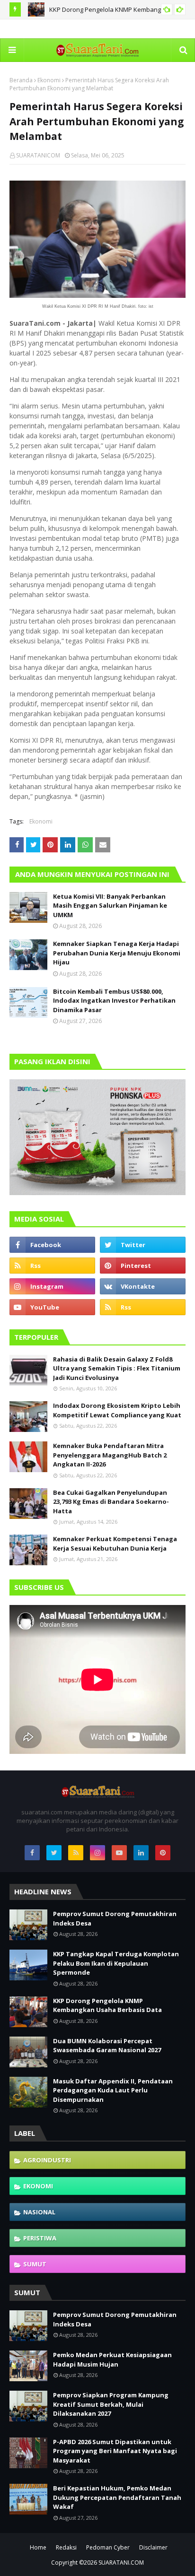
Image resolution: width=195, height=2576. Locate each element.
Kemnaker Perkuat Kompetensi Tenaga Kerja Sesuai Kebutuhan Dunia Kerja (115, 1544)
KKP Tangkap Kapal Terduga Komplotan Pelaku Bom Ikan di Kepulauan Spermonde (116, 1963)
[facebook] (52, 1245)
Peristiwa (40, 2238)
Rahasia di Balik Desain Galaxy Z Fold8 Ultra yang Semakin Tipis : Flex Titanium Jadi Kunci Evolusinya (117, 1368)
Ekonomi (49, 80)
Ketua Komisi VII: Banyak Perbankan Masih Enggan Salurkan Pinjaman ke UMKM (110, 906)
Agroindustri (47, 2160)
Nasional (39, 2212)
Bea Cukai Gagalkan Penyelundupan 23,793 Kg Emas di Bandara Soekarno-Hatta (111, 1502)
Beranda (21, 80)
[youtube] (52, 1307)
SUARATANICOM (38, 155)
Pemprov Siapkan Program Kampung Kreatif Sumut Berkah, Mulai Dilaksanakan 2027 (111, 2404)
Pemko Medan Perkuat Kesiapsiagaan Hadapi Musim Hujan (112, 2359)
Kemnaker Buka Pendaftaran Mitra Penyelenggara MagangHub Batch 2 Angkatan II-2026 (110, 1455)
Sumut (35, 2264)
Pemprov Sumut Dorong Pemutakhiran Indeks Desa (115, 1918)
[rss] (52, 1266)
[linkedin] (141, 1853)
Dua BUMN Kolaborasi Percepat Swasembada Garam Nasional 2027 (107, 2046)
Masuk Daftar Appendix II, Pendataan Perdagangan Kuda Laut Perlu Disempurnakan (113, 2090)
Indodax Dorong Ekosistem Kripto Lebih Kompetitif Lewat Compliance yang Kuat (117, 1410)
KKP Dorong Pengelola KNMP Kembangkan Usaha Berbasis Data (107, 2005)
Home (38, 2547)
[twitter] (143, 1245)
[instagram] (52, 1286)
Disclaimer (153, 2547)
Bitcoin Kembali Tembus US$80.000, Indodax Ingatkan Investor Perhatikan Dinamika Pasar (114, 1001)
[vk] (143, 1286)
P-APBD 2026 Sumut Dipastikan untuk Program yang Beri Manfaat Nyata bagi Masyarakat (115, 2451)
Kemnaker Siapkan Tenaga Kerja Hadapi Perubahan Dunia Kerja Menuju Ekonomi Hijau (117, 953)
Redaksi (66, 2547)
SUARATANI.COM (121, 2563)
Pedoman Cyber (108, 2547)
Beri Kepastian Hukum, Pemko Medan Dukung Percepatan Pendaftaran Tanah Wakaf (117, 2497)
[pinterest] (143, 1266)
